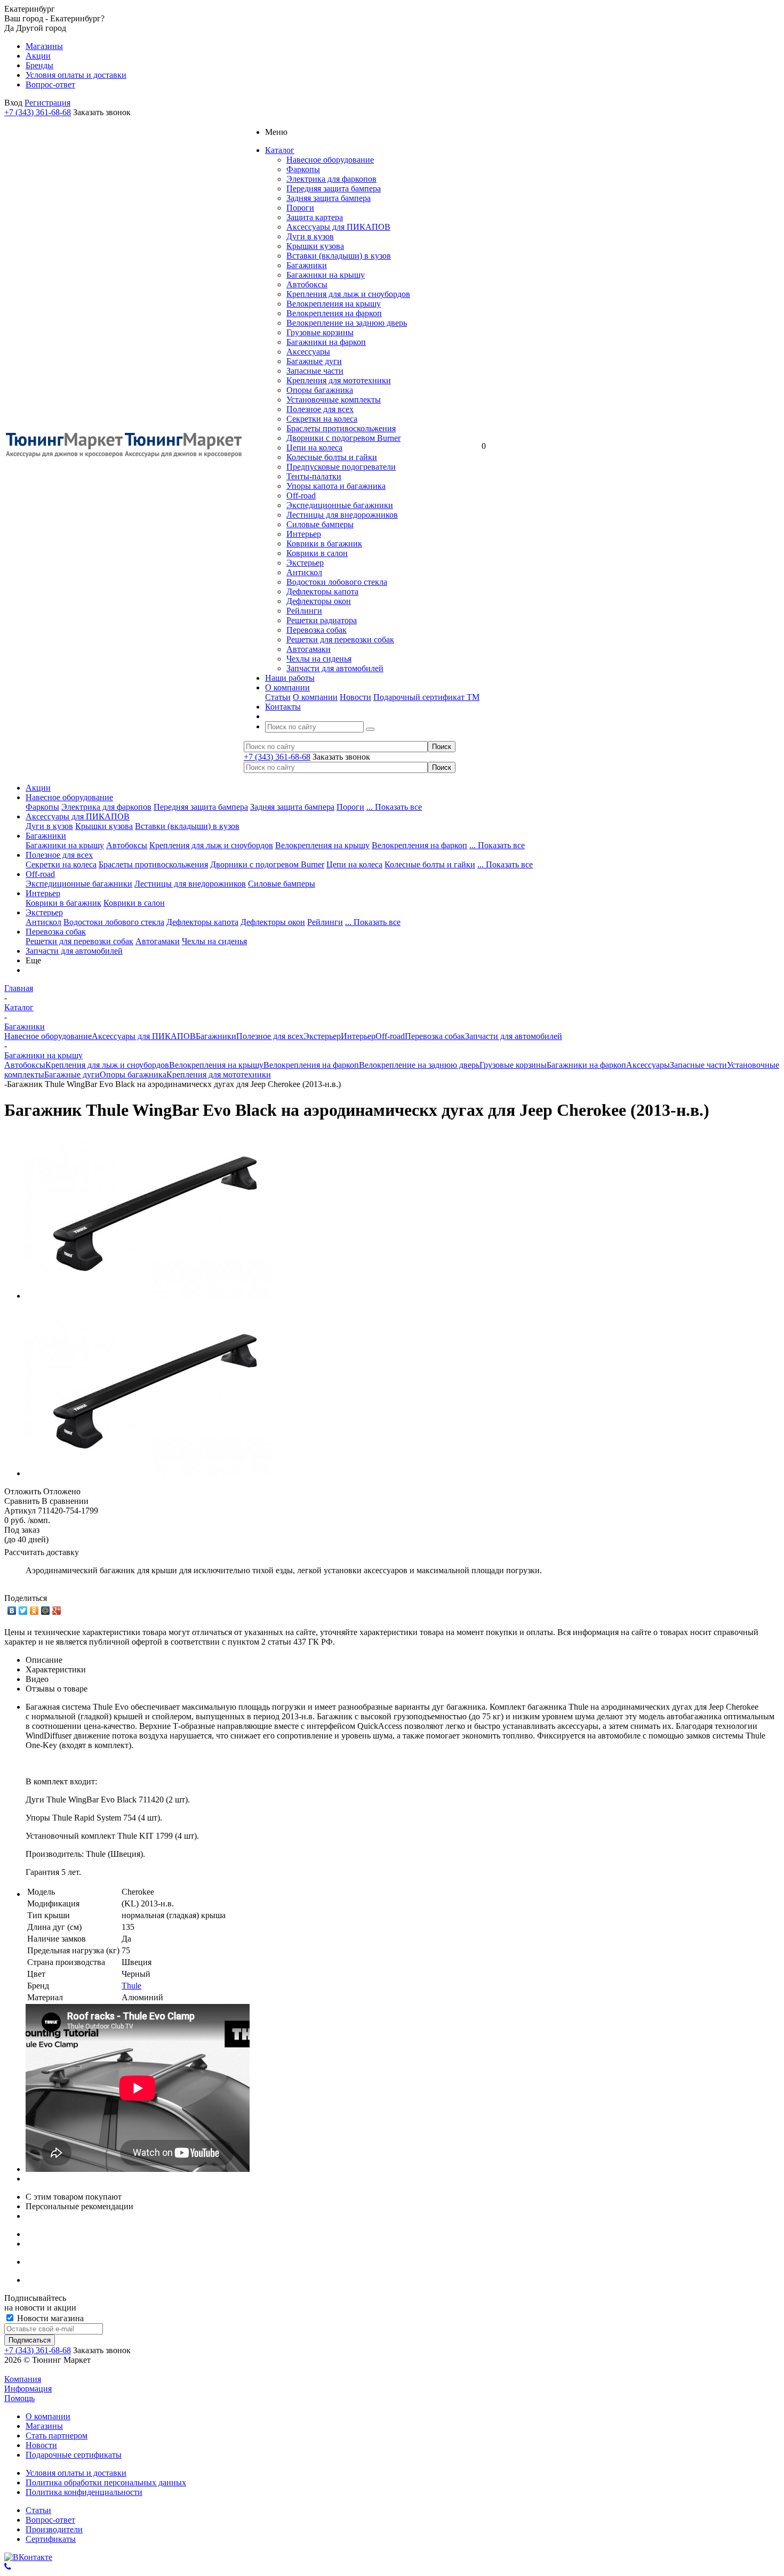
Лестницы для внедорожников (342, 515)
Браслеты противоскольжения (341, 428)
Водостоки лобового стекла (337, 582)
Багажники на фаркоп (326, 342)
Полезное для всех (320, 409)
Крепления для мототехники (339, 380)
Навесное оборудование (330, 160)
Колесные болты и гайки (332, 457)
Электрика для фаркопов (331, 179)
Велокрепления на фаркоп (334, 313)
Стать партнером (57, 2436)
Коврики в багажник (324, 544)
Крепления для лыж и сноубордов (348, 294)
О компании (315, 697)
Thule (131, 1986)
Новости (355, 697)
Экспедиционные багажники (340, 505)
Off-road (301, 496)
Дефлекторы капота (322, 591)
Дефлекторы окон (319, 601)
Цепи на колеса (314, 448)
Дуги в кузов (310, 236)
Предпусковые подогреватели (341, 467)
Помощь (19, 2398)
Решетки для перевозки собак (340, 639)
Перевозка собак (317, 630)
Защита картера (315, 217)
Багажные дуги (314, 361)
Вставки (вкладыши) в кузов (339, 256)
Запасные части (315, 371)
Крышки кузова (315, 246)
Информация (28, 2389)
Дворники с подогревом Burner (343, 438)
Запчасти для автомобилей (335, 668)
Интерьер (304, 534)
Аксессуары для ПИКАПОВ (338, 227)
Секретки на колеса (322, 419)
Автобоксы (307, 284)
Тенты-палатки (314, 476)
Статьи (278, 697)
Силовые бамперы (320, 524)
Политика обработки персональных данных (106, 2482)
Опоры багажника (320, 390)
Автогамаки (309, 649)
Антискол (304, 572)
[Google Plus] (57, 1611)
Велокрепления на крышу (334, 304)
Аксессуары (308, 352)
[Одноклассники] (34, 1611)
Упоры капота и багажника (336, 486)
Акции (38, 788)
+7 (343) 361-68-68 (38, 112)
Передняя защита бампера (334, 188)
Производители (54, 2529)
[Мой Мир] (46, 1611)
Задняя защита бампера (329, 198)
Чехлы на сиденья (319, 659)
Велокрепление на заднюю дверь (347, 323)
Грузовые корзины (320, 332)
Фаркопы (303, 169)
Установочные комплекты (334, 400)
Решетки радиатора (322, 620)
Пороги (300, 208)
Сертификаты (51, 2539)
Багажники (307, 265)
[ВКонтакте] (12, 1611)
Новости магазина (49, 2318)
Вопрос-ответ (50, 2520)
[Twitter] (23, 1611)
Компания (23, 2379)
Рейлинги (304, 611)
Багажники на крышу (326, 275)
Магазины (44, 2426)
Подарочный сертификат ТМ (426, 697)
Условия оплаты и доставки (76, 2473)
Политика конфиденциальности (84, 2492)
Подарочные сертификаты (74, 2455)
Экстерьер (305, 563)
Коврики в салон (317, 553)
